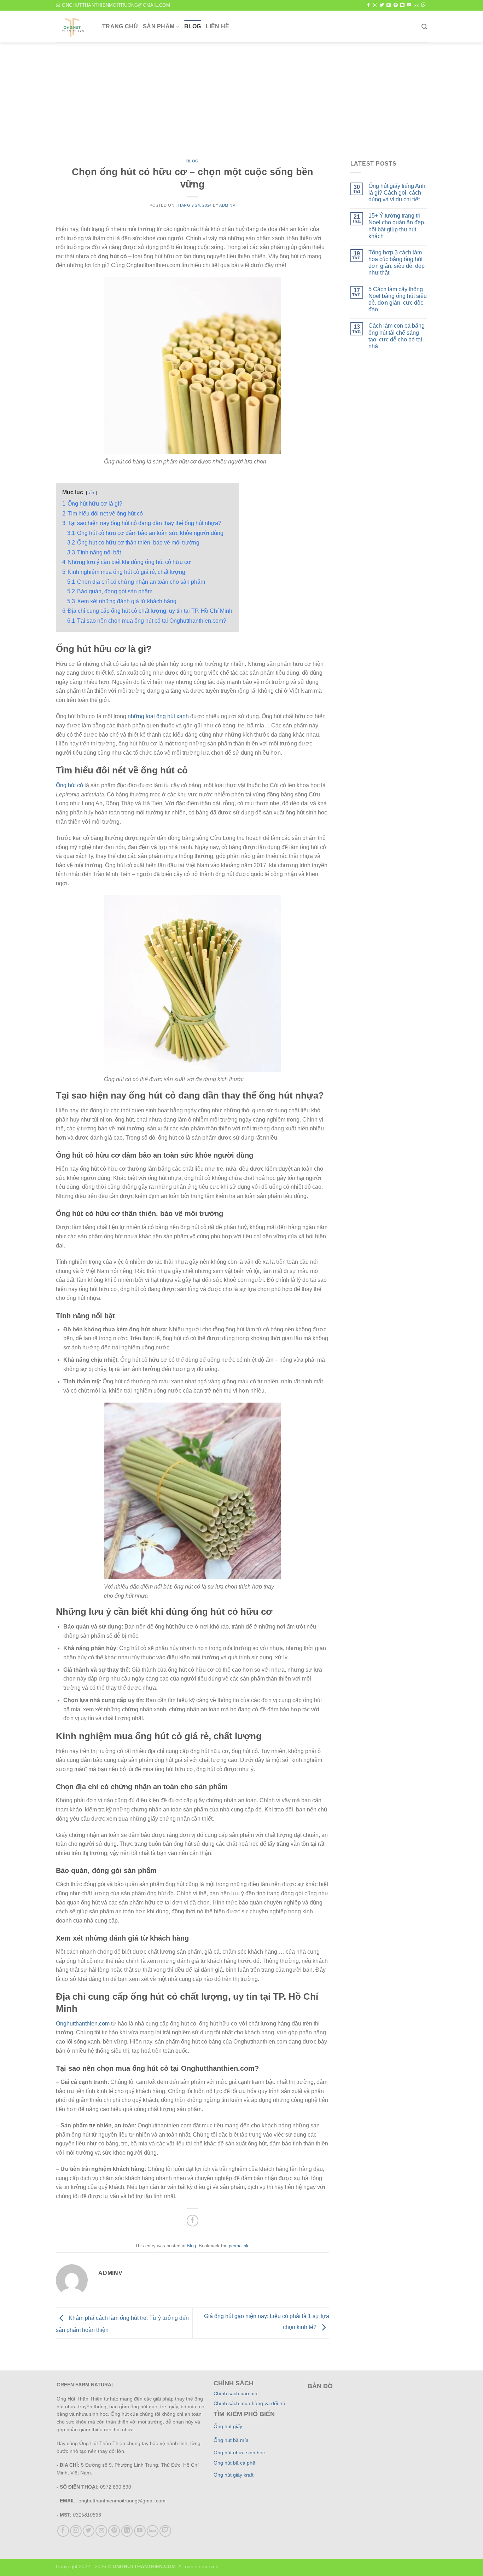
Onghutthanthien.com (83, 2024)
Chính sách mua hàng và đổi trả (249, 2404)
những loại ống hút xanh (158, 716)
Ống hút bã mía (231, 2440)
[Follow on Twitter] (382, 5)
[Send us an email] (389, 5)
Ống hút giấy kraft (234, 2475)
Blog (193, 26)
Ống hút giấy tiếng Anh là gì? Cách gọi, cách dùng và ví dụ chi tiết (397, 193)
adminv (227, 205)
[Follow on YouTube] (409, 5)
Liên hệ (217, 26)
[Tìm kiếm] (424, 27)
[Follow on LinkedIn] (402, 5)
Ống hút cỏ (69, 785)
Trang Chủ (120, 26)
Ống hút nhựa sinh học (239, 2453)
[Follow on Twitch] (424, 5)
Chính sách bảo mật (236, 2394)
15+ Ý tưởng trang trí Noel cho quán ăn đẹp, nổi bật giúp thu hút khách (397, 226)
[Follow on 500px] (416, 5)
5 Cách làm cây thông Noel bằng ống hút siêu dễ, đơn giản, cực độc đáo (398, 299)
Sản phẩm (159, 26)
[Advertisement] (241, 96)
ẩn (92, 493)
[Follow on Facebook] (368, 5)
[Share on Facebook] (193, 2221)
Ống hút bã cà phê (234, 2463)
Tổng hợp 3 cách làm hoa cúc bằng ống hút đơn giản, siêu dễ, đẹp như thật (397, 263)
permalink (239, 2246)
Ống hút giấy (228, 2427)
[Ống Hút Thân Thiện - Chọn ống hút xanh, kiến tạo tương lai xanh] (74, 27)
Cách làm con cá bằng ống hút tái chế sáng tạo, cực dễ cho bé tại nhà (397, 336)
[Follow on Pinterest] (396, 5)
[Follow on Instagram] (375, 5)
